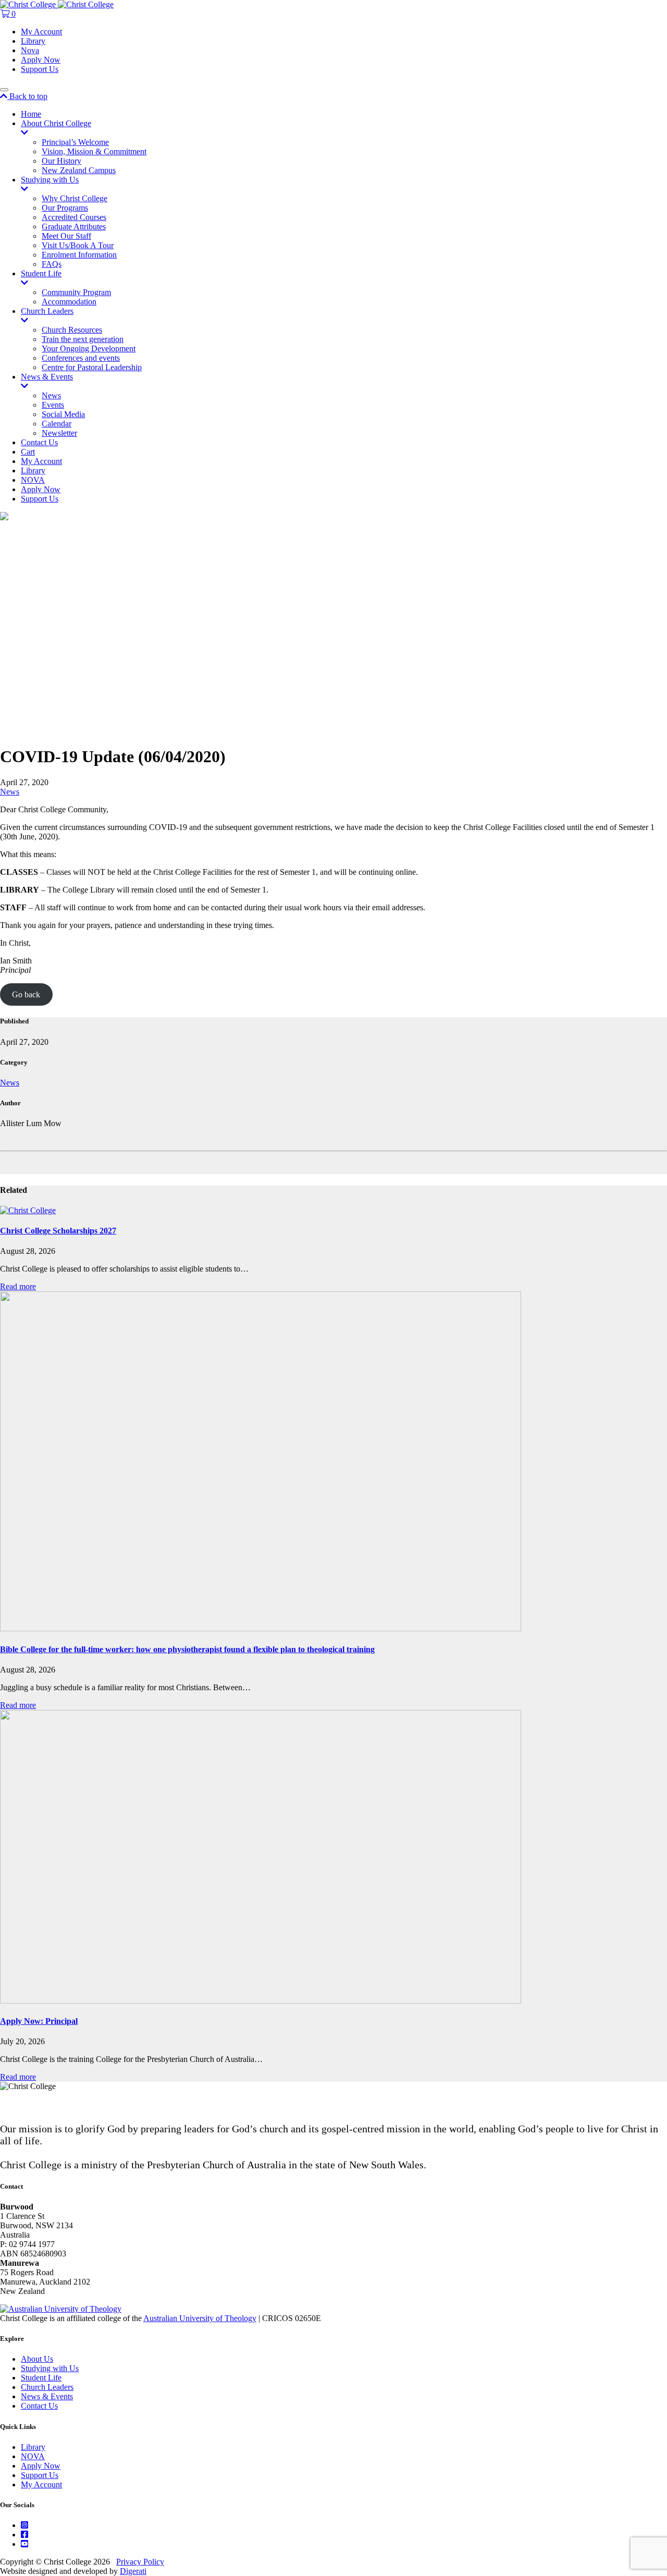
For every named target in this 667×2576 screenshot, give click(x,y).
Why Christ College (75, 198)
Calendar (57, 424)
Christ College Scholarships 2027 (58, 1231)
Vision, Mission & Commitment (94, 151)
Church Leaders (47, 311)
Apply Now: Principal (39, 2021)
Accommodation (69, 302)
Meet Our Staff (66, 236)
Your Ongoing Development (89, 349)
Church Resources (72, 330)
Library (33, 41)
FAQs (52, 264)
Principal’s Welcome (75, 142)
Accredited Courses (74, 217)
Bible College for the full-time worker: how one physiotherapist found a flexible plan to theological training (187, 1649)
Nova (30, 50)
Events (53, 405)
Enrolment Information (79, 255)
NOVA (33, 480)
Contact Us (39, 442)
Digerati (133, 2571)
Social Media (63, 414)
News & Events (47, 377)
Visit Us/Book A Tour (78, 245)
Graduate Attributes (74, 227)
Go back (26, 994)
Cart (28, 452)
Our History (61, 161)
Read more (18, 1286)
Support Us (40, 69)
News (51, 395)
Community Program (76, 292)
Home (31, 114)
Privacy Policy (140, 2562)
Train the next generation (83, 339)
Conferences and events (81, 358)
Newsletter (59, 433)
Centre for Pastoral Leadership (92, 367)
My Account (41, 32)
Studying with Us (50, 180)
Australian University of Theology (200, 2318)
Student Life (41, 273)
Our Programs (65, 208)
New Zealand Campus (79, 170)
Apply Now (41, 60)
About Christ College (56, 123)
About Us (37, 2359)
